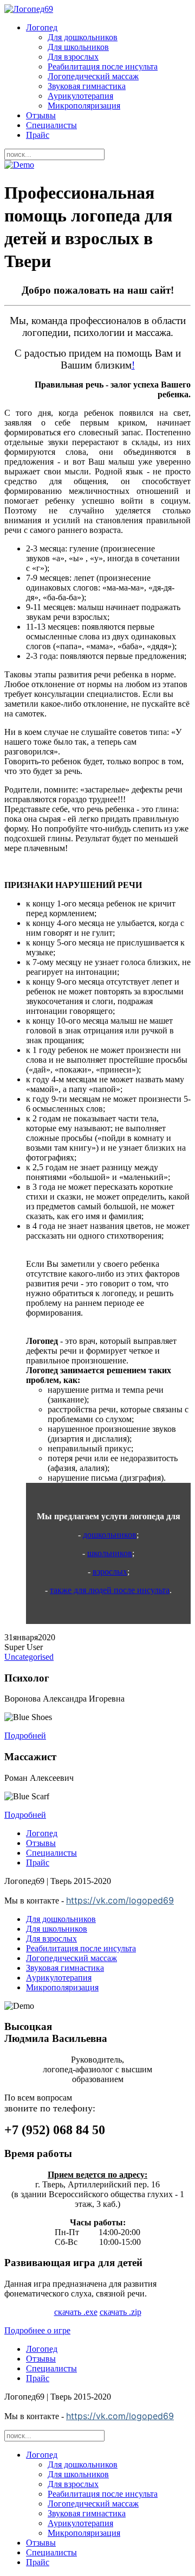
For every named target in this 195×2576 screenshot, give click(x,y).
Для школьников (78, 47)
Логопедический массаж (93, 76)
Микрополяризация (84, 106)
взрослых (110, 1572)
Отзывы (41, 115)
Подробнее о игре (37, 2330)
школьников (110, 1553)
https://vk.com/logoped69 (120, 1900)
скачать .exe (76, 2312)
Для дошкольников (83, 37)
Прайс (38, 135)
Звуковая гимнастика (87, 86)
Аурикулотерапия (80, 96)
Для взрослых (73, 57)
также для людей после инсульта (110, 1590)
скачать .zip (121, 2312)
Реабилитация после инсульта (103, 66)
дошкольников (110, 1535)
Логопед (42, 27)
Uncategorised (29, 1657)
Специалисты (51, 125)
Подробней (25, 1736)
